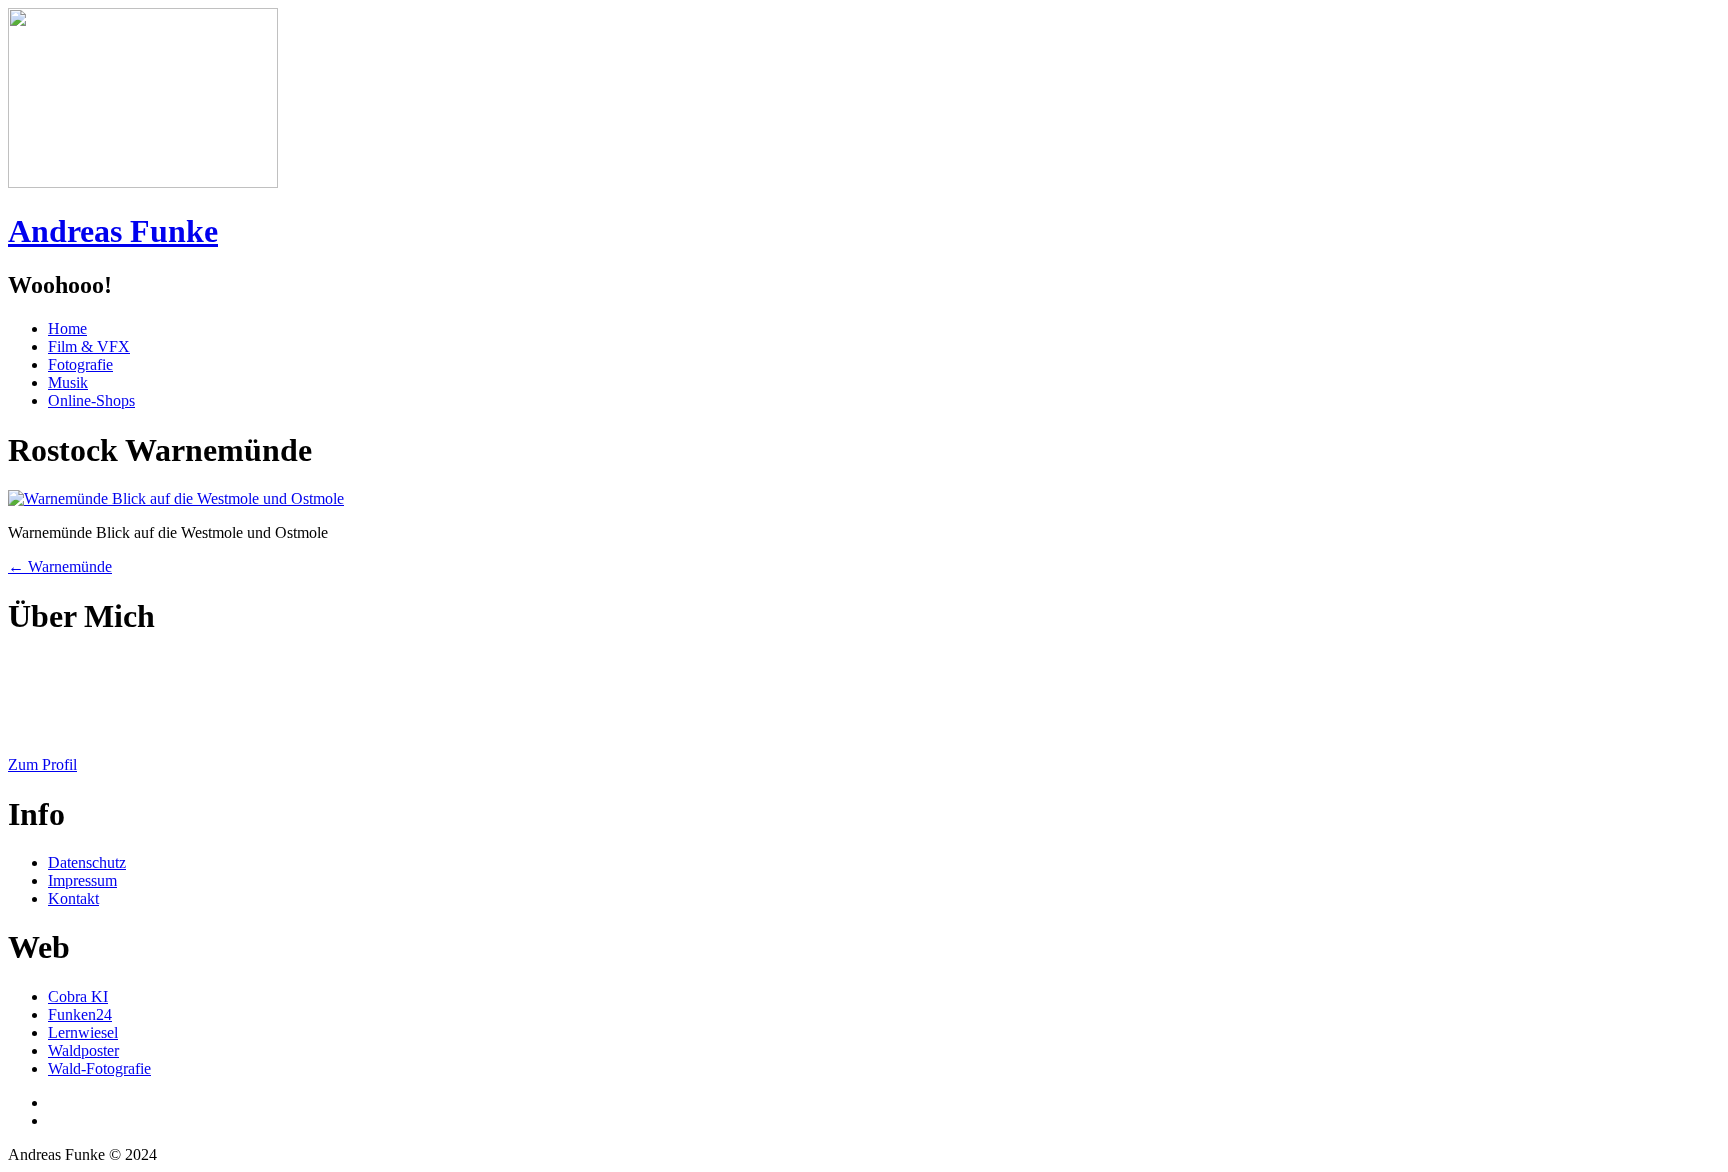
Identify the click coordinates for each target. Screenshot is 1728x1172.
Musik (68, 382)
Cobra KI (78, 996)
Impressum (82, 880)
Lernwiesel (83, 1032)
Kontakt (73, 898)
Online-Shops (91, 400)
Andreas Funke (113, 231)
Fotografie (80, 364)
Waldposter (83, 1050)
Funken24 (80, 1014)
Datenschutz (87, 862)
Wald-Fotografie (99, 1068)
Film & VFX (89, 346)
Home (67, 328)
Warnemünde (60, 566)
